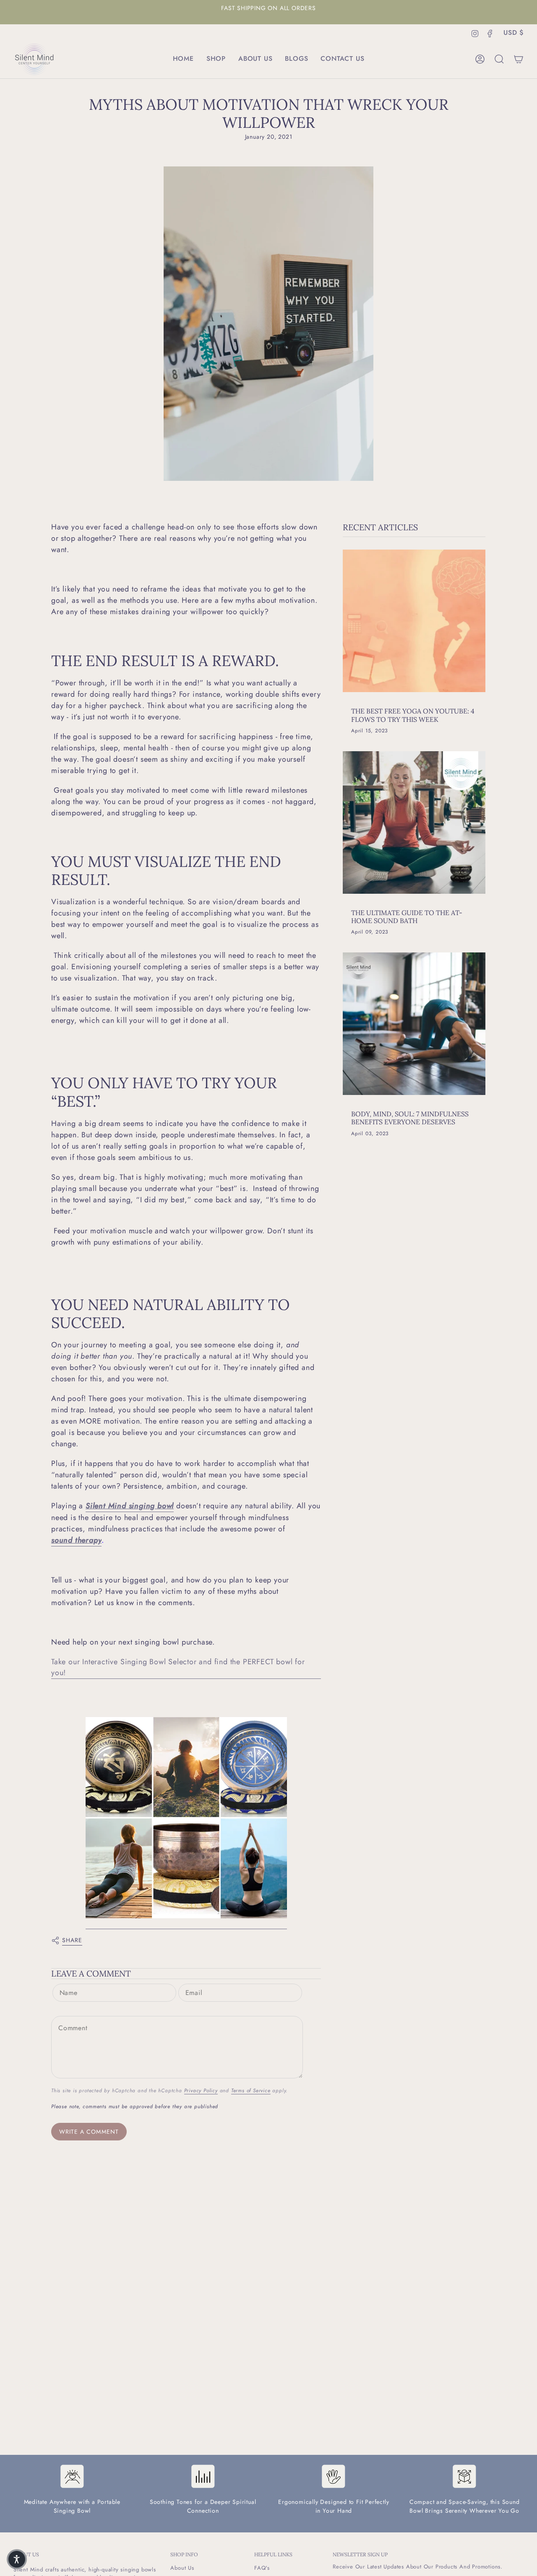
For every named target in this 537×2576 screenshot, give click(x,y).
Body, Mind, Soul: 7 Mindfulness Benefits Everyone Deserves (410, 1118)
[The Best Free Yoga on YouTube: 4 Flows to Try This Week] (414, 621)
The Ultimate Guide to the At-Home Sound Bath (407, 917)
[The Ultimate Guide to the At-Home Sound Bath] (414, 822)
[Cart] (519, 59)
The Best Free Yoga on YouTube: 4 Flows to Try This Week (413, 715)
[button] (216, 59)
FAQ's (262, 2568)
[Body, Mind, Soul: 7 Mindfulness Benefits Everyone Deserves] (414, 1024)
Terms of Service (251, 2091)
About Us (182, 2568)
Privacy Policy (201, 2091)
